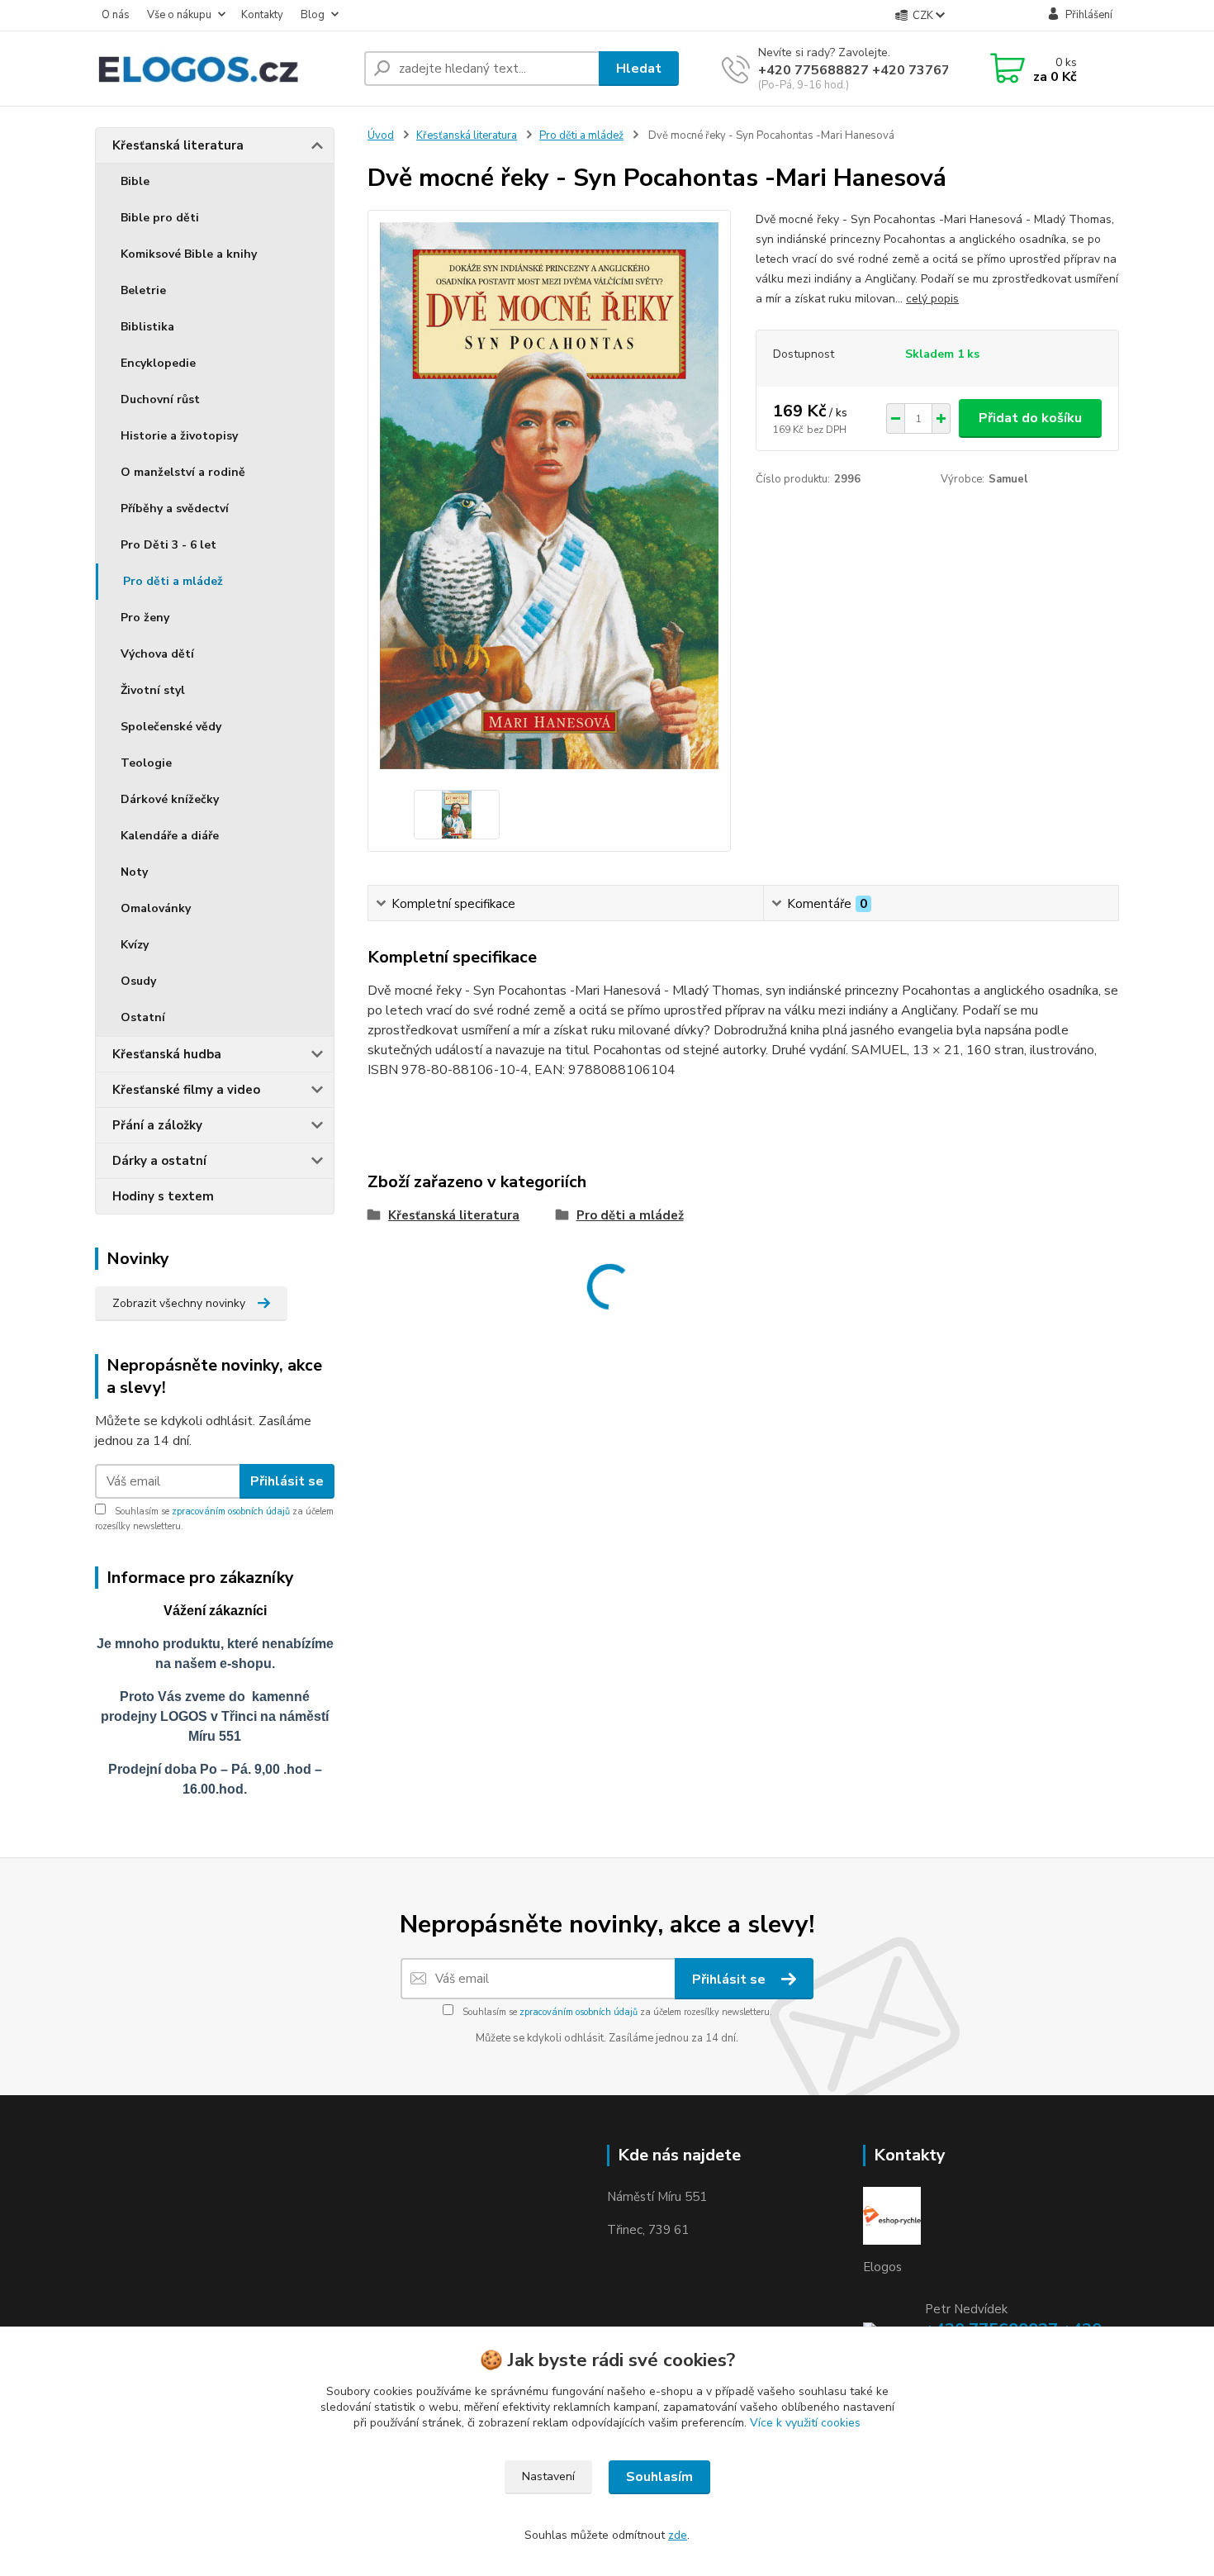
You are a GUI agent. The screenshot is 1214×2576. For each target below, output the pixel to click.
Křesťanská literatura (178, 145)
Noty (134, 872)
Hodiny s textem (163, 1196)
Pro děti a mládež (173, 581)
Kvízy (135, 945)
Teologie (146, 763)
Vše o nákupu (179, 15)
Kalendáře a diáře (170, 836)
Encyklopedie (158, 363)
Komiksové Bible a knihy (189, 254)
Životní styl (153, 690)
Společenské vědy (171, 727)
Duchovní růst (160, 399)
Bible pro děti (160, 218)
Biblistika (147, 327)
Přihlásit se (287, 1481)
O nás (116, 15)
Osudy (138, 981)
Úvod (381, 135)
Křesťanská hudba (167, 1054)
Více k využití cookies (805, 2423)
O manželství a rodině (183, 472)
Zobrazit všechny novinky (179, 1303)
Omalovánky (156, 908)
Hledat (639, 69)
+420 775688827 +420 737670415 (870, 70)
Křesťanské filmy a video (186, 1090)
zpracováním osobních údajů (231, 1511)
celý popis (932, 299)
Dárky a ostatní (159, 1161)
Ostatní (143, 1017)
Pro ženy (145, 618)
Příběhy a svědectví (175, 509)
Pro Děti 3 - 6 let (168, 545)
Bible (135, 181)
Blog (313, 15)
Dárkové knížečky (170, 799)
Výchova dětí (157, 654)
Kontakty (262, 15)
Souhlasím (659, 2477)
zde (678, 2535)
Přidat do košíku (1030, 418)
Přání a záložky (157, 1125)
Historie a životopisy (179, 436)
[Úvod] (223, 69)
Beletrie (143, 290)
